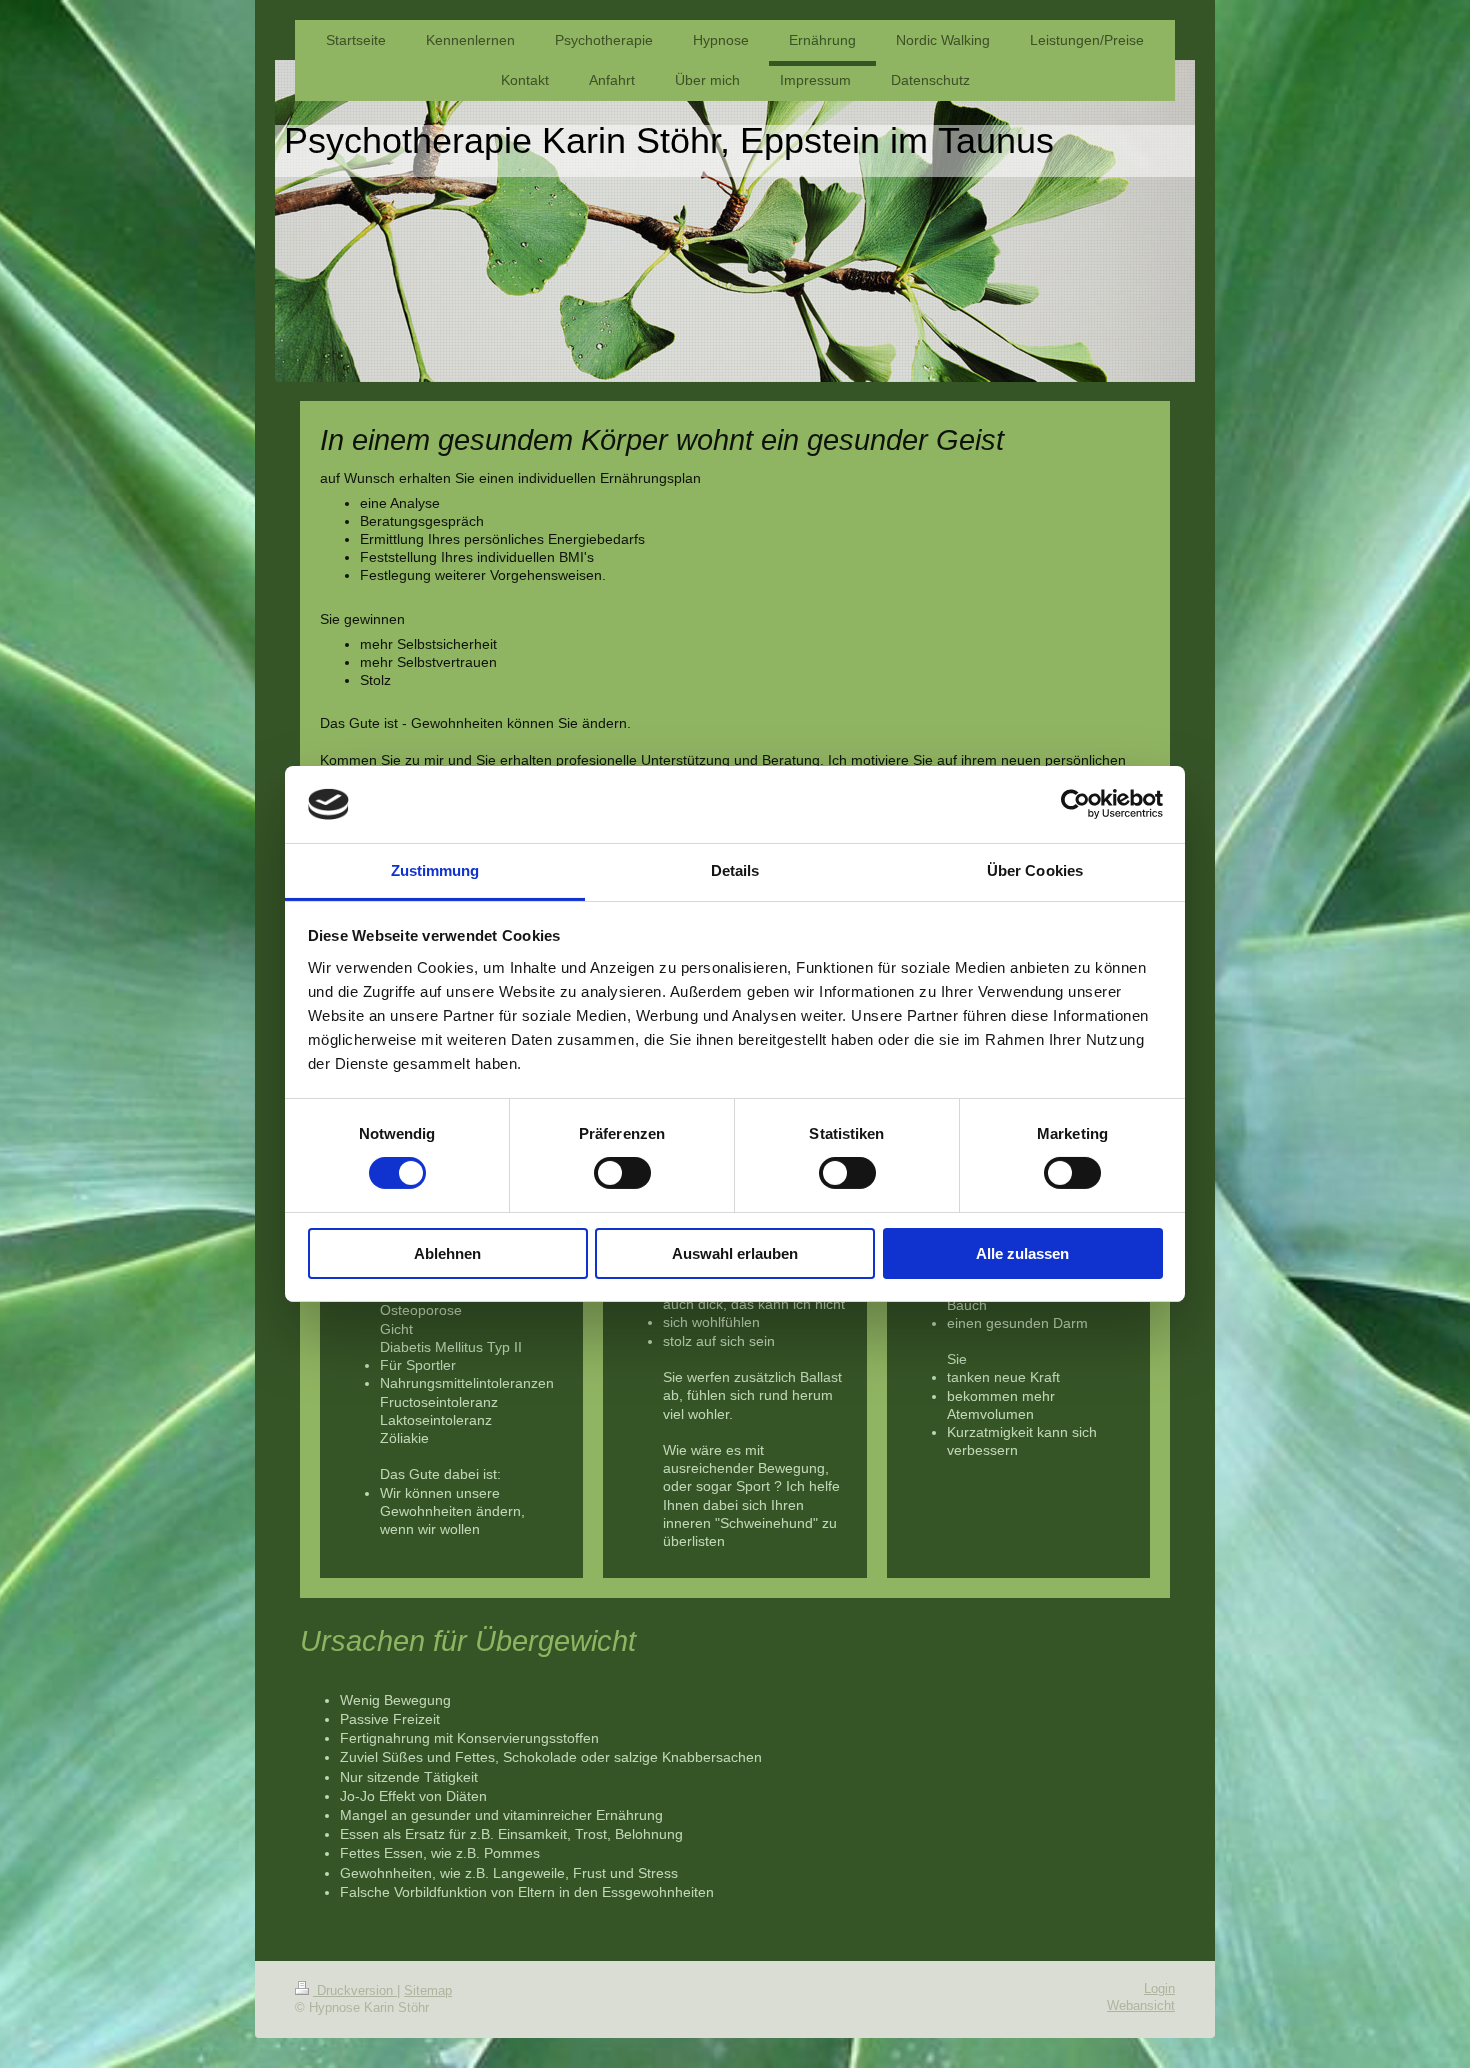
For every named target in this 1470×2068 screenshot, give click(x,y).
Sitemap (428, 1991)
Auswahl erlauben (735, 1253)
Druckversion (355, 1991)
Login (1159, 1989)
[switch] (622, 1173)
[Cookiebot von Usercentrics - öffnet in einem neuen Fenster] (1075, 804)
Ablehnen (447, 1253)
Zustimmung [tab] (435, 870)
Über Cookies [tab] (1035, 870)
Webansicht (1141, 2006)
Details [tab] (735, 870)
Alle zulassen (1022, 1253)
